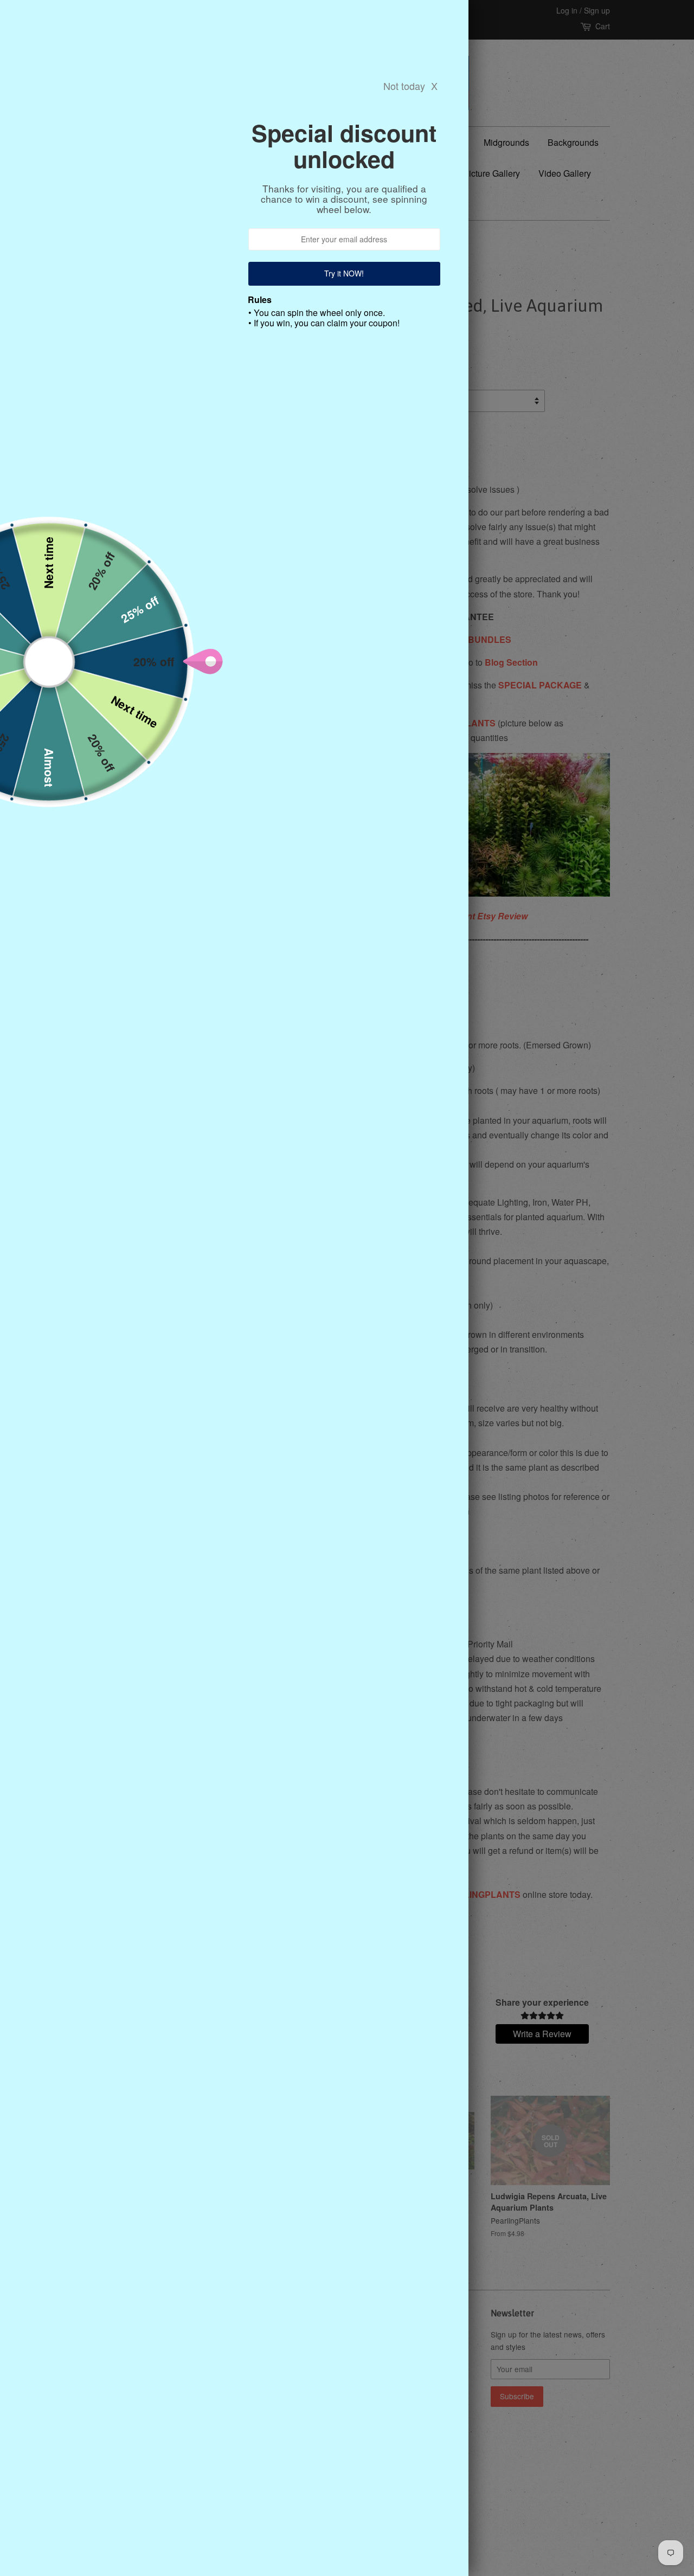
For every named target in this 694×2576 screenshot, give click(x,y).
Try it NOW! (345, 273)
